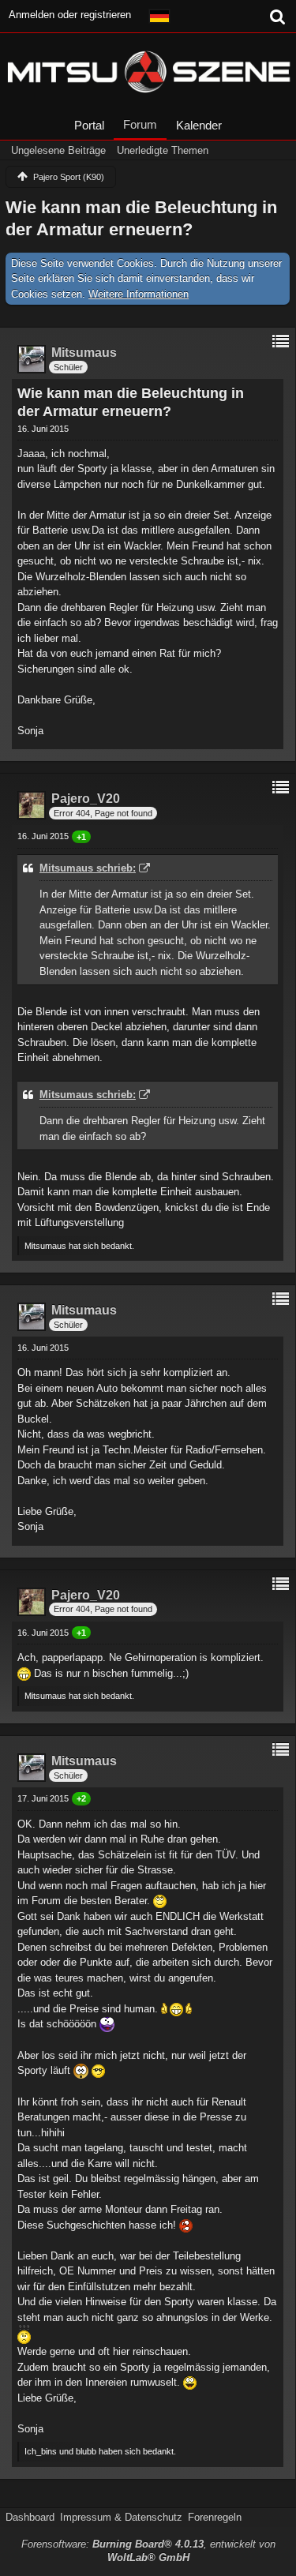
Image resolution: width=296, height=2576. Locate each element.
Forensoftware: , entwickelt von (148, 2551)
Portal (89, 125)
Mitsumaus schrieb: (88, 868)
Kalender (199, 125)
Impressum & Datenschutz (121, 2517)
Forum (140, 124)
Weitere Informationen (139, 294)
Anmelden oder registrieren (70, 15)
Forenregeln (215, 2517)
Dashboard (30, 2517)
